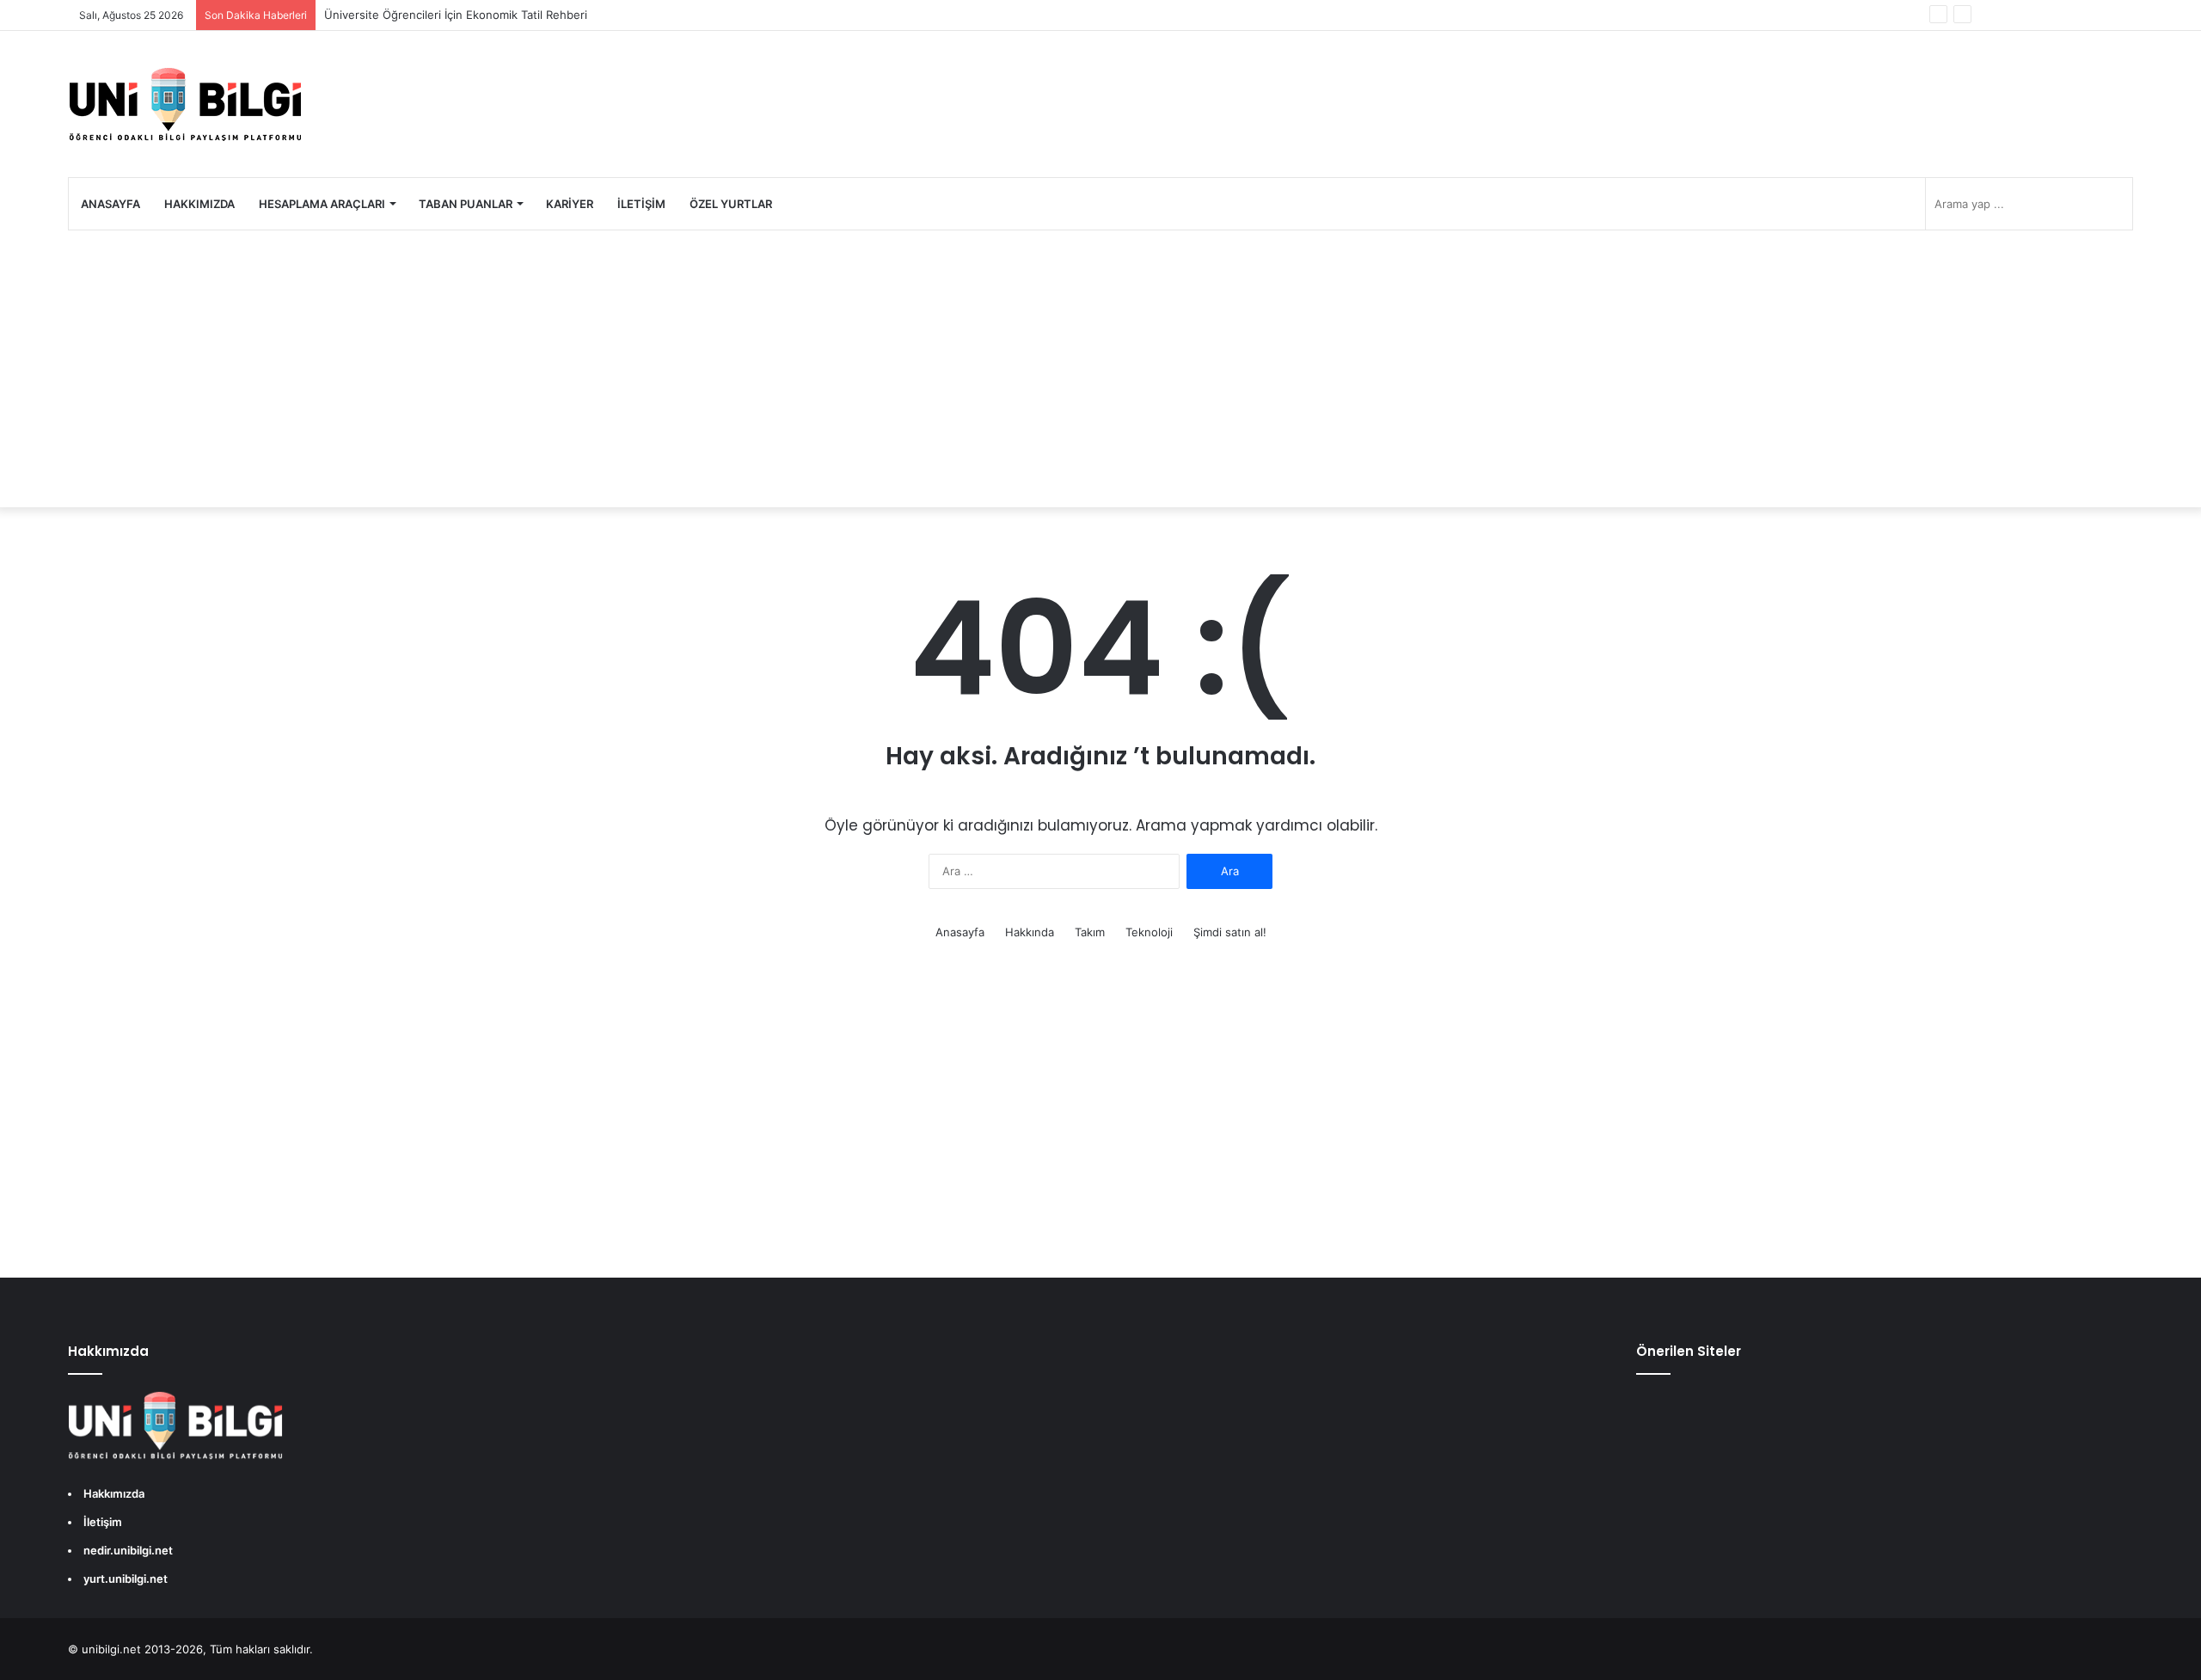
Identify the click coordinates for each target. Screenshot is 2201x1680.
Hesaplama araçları (322, 204)
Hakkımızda (199, 204)
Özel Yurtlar (731, 204)
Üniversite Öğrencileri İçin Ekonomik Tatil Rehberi (456, 15)
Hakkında (1030, 932)
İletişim (641, 204)
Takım (1090, 932)
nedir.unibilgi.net (128, 1550)
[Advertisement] (1100, 369)
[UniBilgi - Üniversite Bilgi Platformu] (185, 104)
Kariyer (570, 204)
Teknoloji (1149, 932)
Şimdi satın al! (1230, 932)
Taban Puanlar (466, 204)
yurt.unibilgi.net (126, 1579)
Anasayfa (110, 204)
